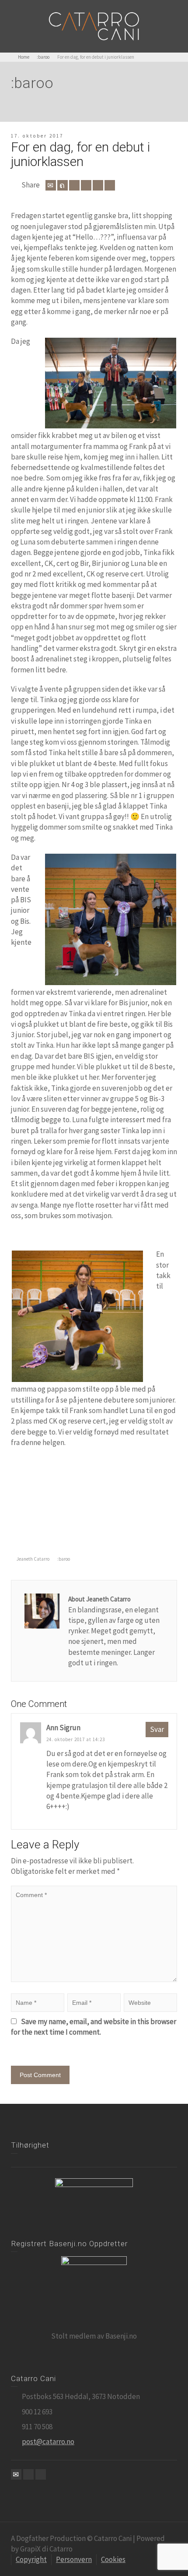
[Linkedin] (98, 185)
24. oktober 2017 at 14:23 (76, 1739)
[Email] (51, 185)
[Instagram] (41, 2474)
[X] (63, 185)
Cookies (113, 2559)
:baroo (64, 1559)
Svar (157, 1729)
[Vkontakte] (110, 185)
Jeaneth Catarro (33, 1559)
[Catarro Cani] (94, 25)
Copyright (31, 2559)
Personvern (74, 2559)
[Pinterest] (86, 185)
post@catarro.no (48, 2442)
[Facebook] (74, 185)
